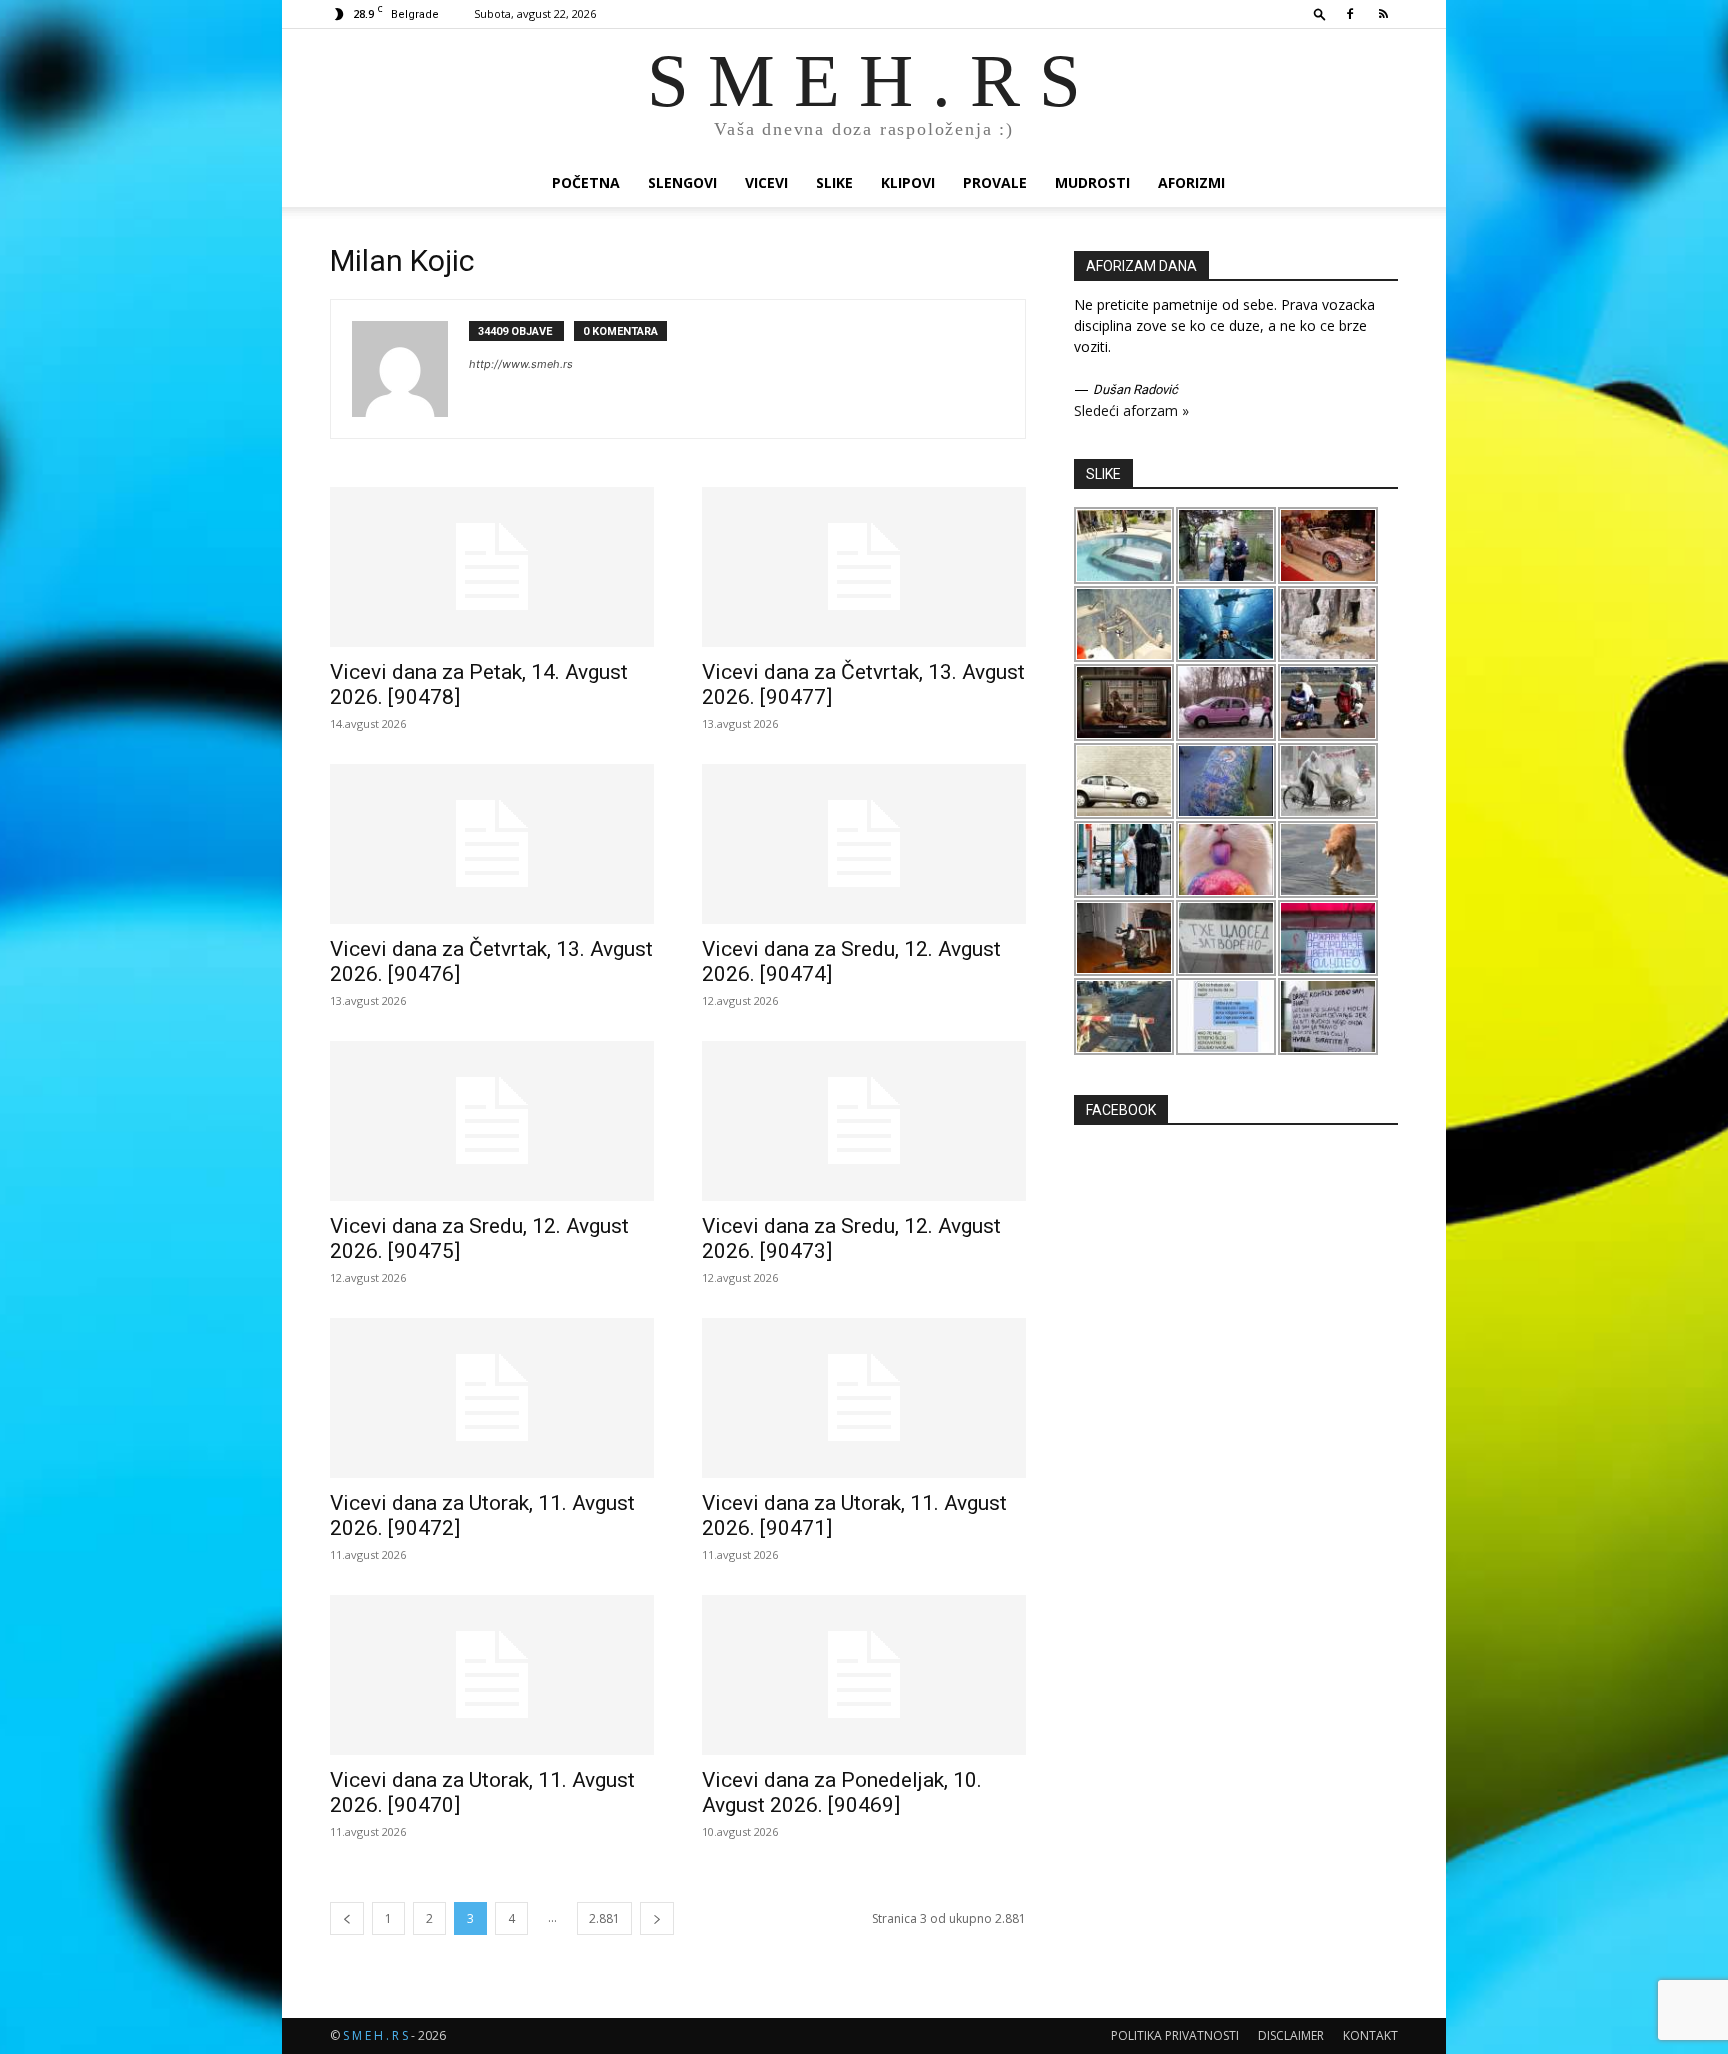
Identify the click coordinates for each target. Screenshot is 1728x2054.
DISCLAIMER (1291, 2035)
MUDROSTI (1092, 182)
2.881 (604, 1918)
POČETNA (586, 182)
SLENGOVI (682, 182)
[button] (1320, 13)
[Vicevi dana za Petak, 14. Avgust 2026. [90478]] (492, 567)
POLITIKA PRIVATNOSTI (1175, 2035)
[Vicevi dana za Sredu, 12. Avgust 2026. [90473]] (864, 1121)
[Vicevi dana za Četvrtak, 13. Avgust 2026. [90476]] (492, 844)
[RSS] (1383, 14)
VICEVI (766, 182)
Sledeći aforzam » (1131, 410)
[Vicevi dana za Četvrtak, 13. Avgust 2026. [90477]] (864, 567)
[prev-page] (347, 1918)
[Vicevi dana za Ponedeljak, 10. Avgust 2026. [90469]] (864, 1675)
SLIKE (834, 182)
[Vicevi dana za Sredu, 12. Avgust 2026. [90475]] (492, 1121)
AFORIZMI (1191, 182)
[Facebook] (1350, 14)
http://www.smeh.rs (521, 364)
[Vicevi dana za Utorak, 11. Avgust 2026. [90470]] (492, 1675)
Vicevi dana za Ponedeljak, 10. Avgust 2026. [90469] (842, 1792)
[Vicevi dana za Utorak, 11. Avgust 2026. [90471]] (864, 1398)
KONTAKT (1370, 2035)
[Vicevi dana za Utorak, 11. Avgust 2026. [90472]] (492, 1398)
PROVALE (995, 182)
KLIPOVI (908, 182)
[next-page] (657, 1918)
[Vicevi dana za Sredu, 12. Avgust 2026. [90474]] (864, 844)
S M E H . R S (375, 2035)
